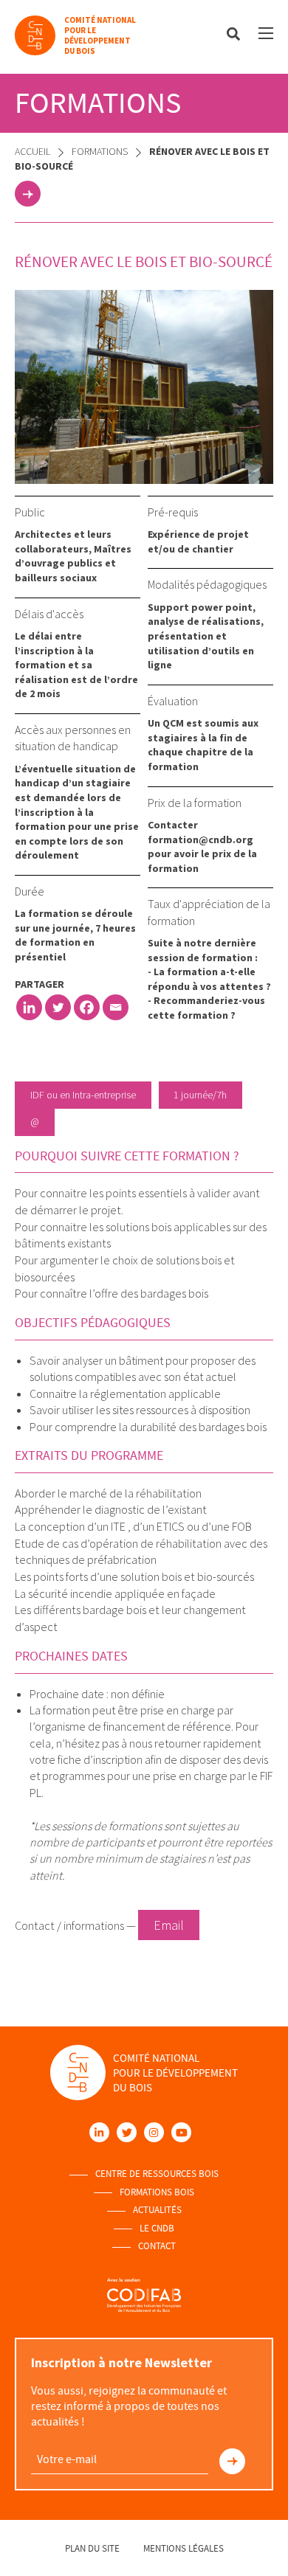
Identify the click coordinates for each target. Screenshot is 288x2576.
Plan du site (92, 2548)
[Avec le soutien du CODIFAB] (144, 2295)
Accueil (32, 151)
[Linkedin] (29, 1007)
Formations (100, 151)
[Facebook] (87, 1007)
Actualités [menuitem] (157, 2210)
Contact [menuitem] (157, 2246)
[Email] (116, 1007)
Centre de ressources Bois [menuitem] (157, 2174)
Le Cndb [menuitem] (157, 2229)
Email (169, 1925)
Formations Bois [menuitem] (157, 2192)
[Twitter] (58, 1007)
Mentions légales (184, 2548)
